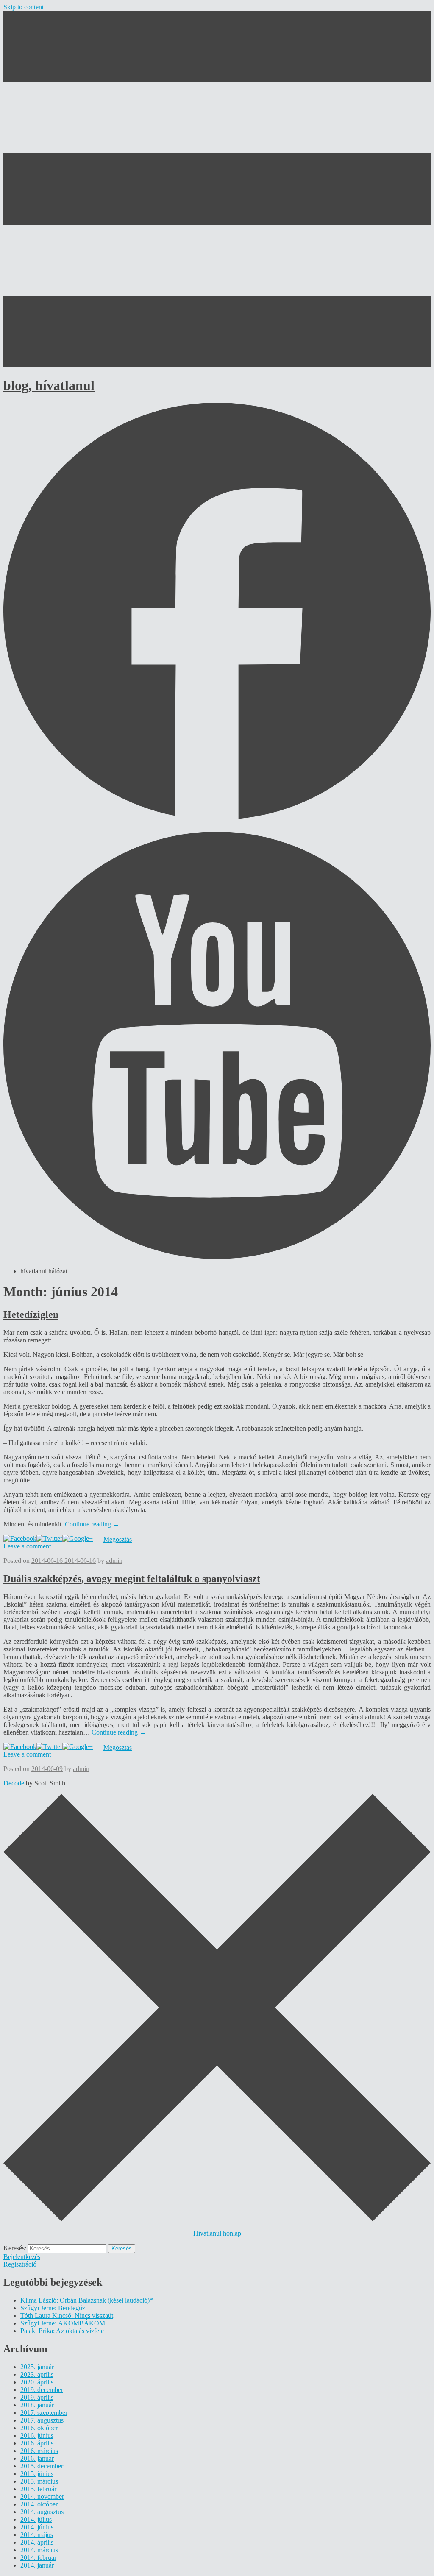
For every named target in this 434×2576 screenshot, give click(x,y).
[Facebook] (20, 1539)
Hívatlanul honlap (217, 2233)
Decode (14, 1783)
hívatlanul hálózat (44, 1271)
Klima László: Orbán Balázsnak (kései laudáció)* (87, 2300)
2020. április (37, 2382)
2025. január (37, 2367)
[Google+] (78, 1539)
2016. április (37, 2443)
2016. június (37, 2435)
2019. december (42, 2390)
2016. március (39, 2451)
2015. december (42, 2466)
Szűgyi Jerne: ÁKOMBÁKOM (63, 2323)
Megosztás (118, 1539)
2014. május (37, 2535)
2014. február (38, 2558)
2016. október (39, 2428)
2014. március (39, 2550)
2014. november (42, 2497)
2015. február (38, 2489)
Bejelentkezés (22, 2257)
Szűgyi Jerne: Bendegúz (53, 2308)
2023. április (37, 2374)
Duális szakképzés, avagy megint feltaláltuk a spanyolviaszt (132, 1579)
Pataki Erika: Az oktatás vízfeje (62, 2331)
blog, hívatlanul (49, 385)
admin (114, 1561)
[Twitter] (49, 1539)
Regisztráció (20, 2264)
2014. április (37, 2542)
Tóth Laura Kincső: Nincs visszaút (67, 2316)
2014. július (36, 2519)
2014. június (37, 2527)
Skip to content (24, 7)
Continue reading (92, 1524)
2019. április (37, 2397)
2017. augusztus (42, 2420)
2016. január (37, 2458)
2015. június (37, 2474)
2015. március (39, 2481)
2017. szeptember (44, 2413)
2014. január (37, 2565)
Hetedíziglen (31, 1314)
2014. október (39, 2504)
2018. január (37, 2405)
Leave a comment (27, 1546)
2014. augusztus (42, 2512)
